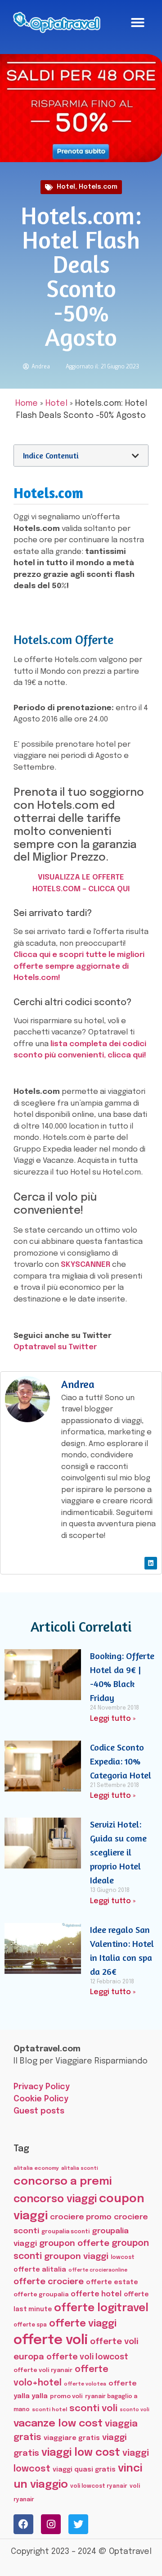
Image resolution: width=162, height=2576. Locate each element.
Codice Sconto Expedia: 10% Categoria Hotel (121, 1761)
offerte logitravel (101, 2308)
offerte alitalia (40, 2270)
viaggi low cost (81, 2453)
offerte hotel (96, 2294)
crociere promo (81, 2217)
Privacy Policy (42, 2087)
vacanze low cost (58, 2424)
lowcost (123, 2257)
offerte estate (112, 2282)
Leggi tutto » (113, 1719)
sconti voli (93, 2409)
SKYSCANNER (85, 1265)
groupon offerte (74, 2243)
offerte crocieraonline (98, 2270)
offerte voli (51, 2340)
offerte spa (30, 2325)
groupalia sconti (65, 2232)
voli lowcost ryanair (99, 2486)
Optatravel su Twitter (55, 1347)
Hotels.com (98, 187)
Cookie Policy (41, 2099)
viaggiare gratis (72, 2438)
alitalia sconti (80, 2168)
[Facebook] (23, 2524)
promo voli (66, 2396)
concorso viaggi (55, 2199)
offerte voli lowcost (87, 2357)
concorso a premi (63, 2182)
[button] (138, 23)
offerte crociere (49, 2282)
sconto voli (135, 2410)
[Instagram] (51, 2524)
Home (27, 404)
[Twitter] (78, 2524)
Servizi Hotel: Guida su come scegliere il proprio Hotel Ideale (118, 1852)
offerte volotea (85, 2384)
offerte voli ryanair (43, 2370)
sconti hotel (49, 2410)
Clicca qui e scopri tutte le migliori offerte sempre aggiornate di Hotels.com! (79, 966)
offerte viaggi (83, 2324)
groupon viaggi (76, 2256)
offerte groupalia (41, 2295)
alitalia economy (36, 2168)
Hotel (66, 187)
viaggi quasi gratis (84, 2470)
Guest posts (39, 2111)
